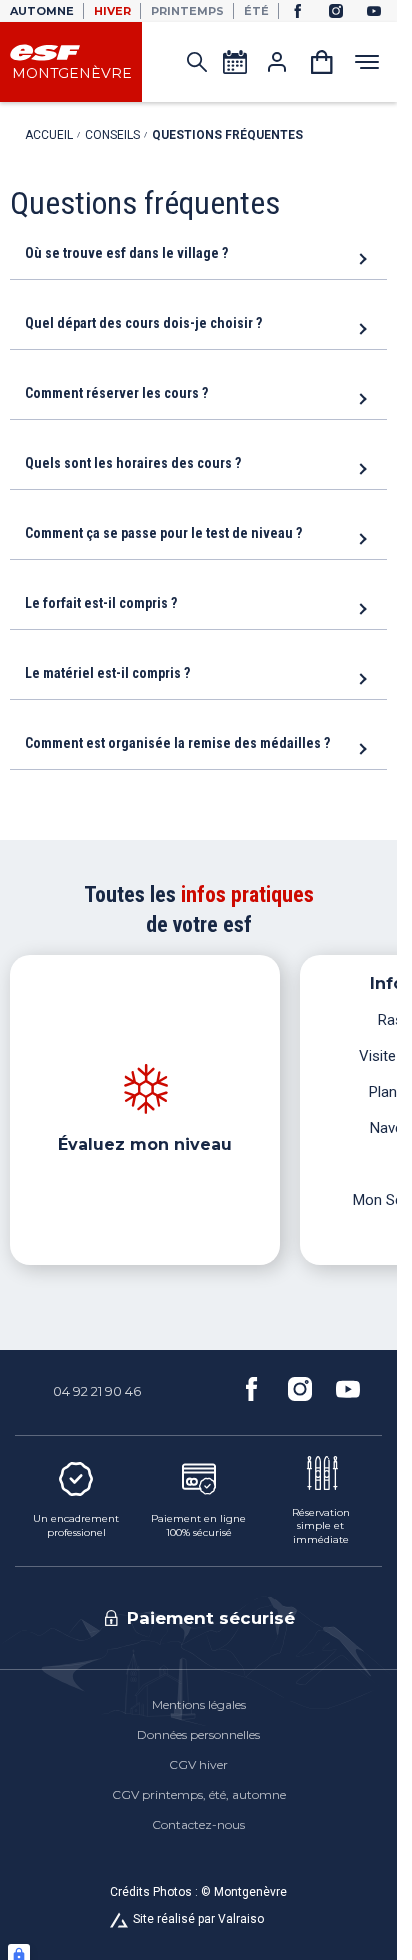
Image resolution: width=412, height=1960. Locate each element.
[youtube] (374, 11)
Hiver (112, 11)
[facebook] (298, 11)
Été (256, 11)
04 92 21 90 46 (97, 1391)
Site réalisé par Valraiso (198, 1919)
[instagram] (336, 11)
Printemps (187, 11)
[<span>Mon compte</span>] (277, 62)
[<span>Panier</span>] (322, 62)
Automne (42, 11)
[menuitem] (199, 1705)
